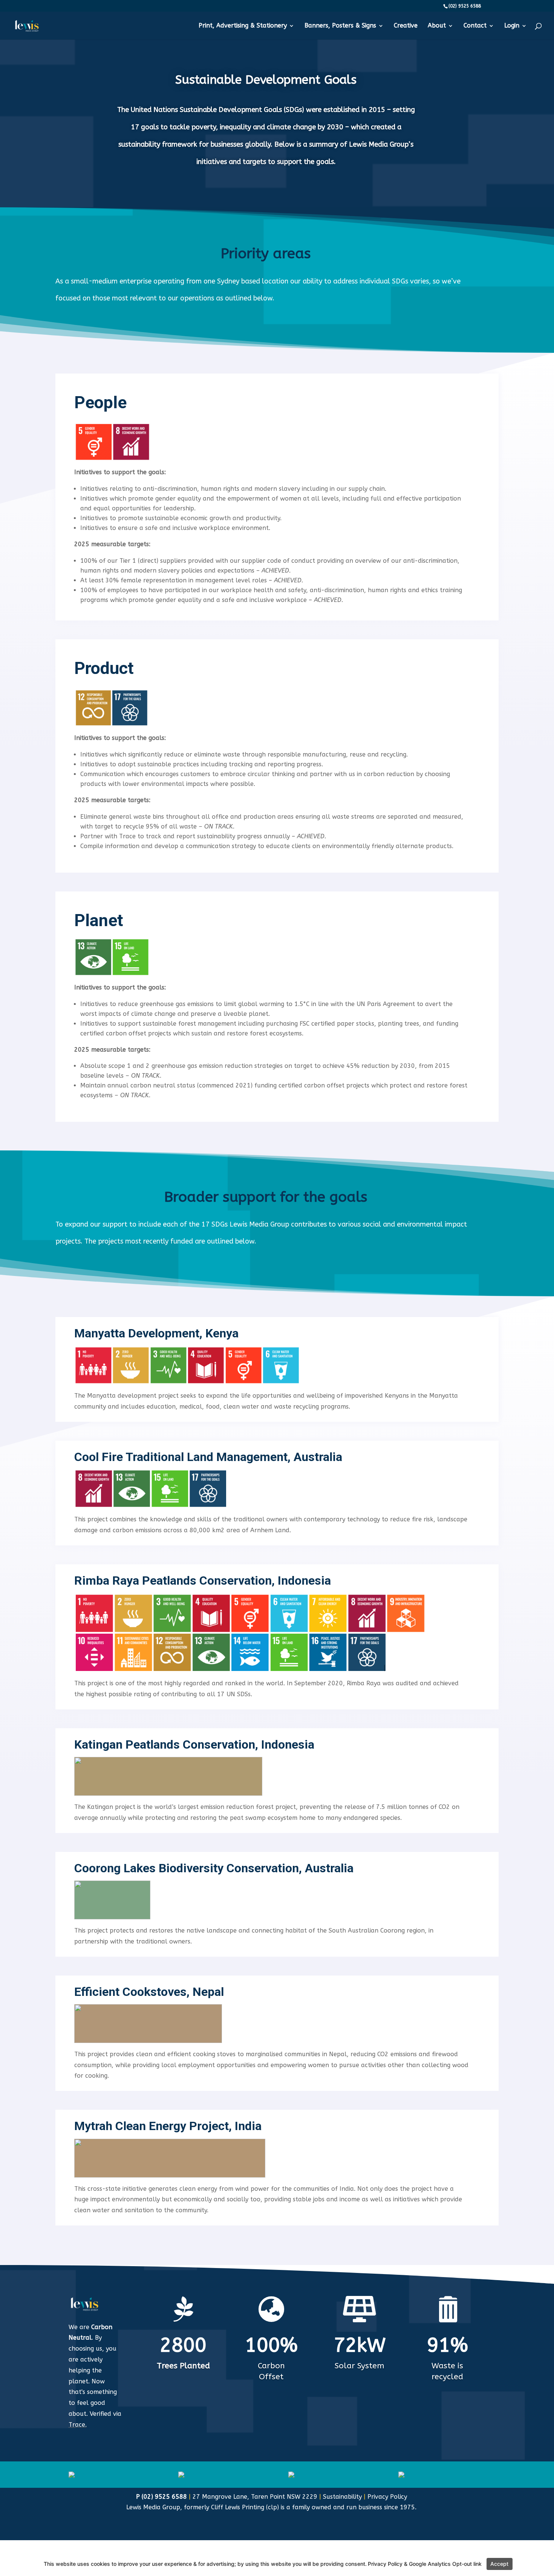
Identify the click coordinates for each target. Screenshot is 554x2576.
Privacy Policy (387, 2497)
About (437, 26)
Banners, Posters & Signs (340, 26)
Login (512, 26)
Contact (475, 26)
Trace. (78, 2425)
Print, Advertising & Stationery (243, 26)
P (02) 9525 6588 (162, 2497)
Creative (406, 26)
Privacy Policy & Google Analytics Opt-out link (425, 2564)
